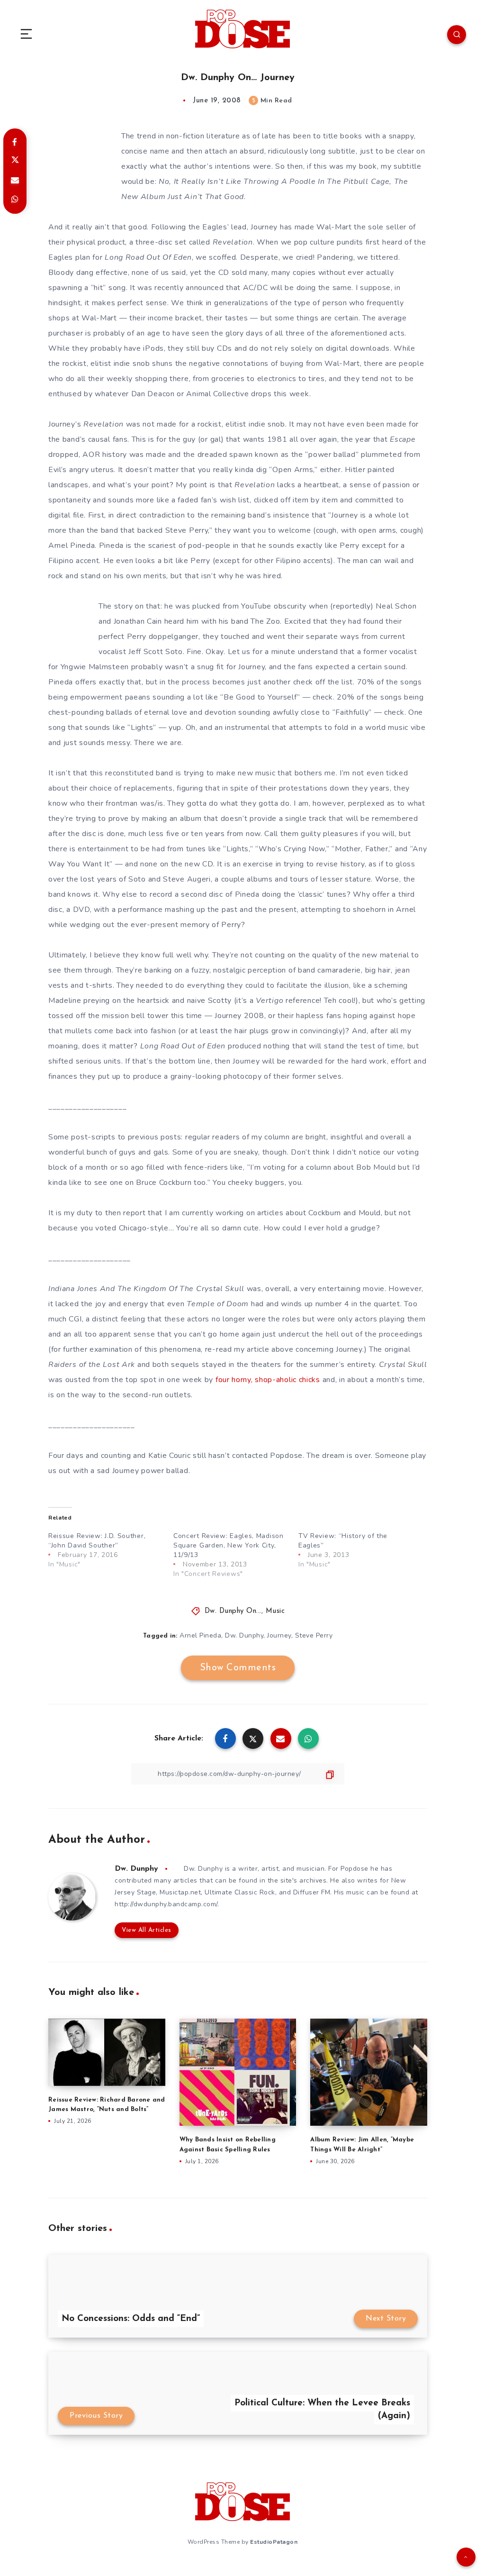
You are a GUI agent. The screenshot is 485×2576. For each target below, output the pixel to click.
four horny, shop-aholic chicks (268, 1380)
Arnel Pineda (200, 1635)
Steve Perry (314, 1635)
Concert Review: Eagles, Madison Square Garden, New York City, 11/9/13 (229, 1545)
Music (275, 1611)
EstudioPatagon (274, 2542)
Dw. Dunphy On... (233, 1611)
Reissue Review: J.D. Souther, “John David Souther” (97, 1541)
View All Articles (147, 1930)
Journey (279, 1635)
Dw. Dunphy (244, 1635)
